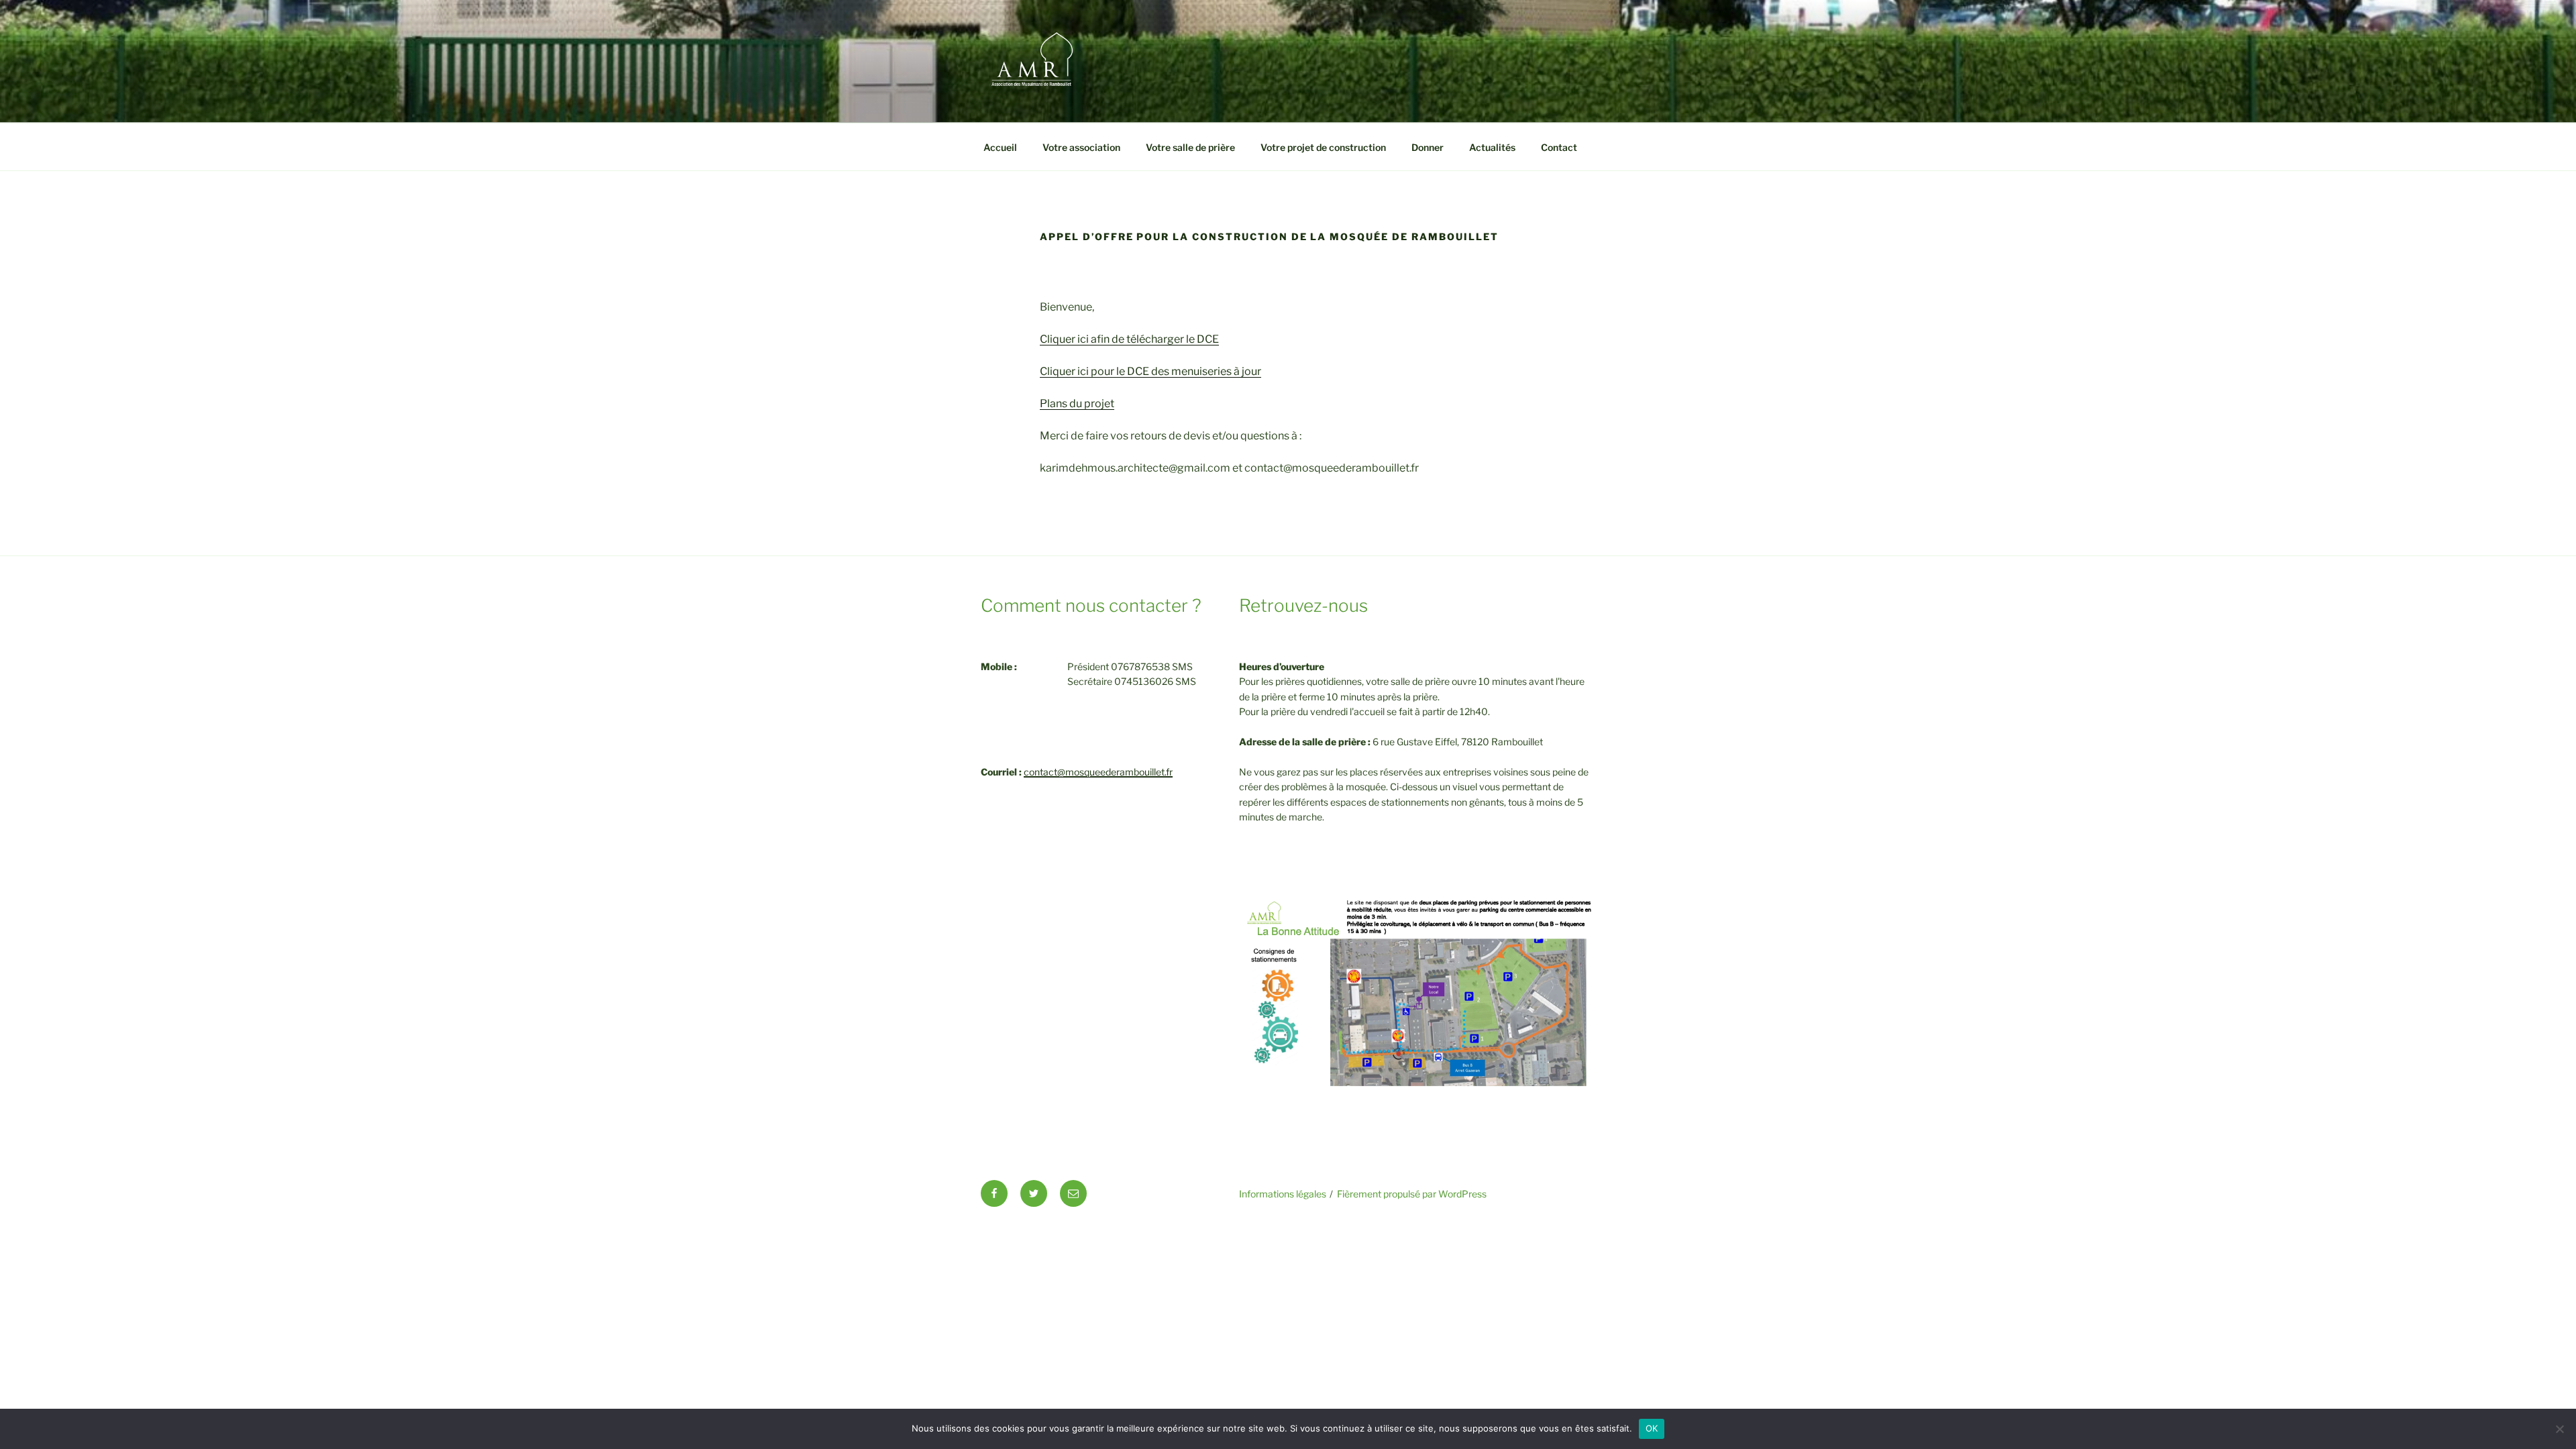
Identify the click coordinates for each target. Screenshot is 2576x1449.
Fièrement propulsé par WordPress (1412, 1194)
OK (1652, 1428)
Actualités (1492, 147)
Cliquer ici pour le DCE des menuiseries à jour (1150, 371)
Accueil (1000, 147)
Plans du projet (1077, 404)
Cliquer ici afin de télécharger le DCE (1129, 339)
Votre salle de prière (1190, 147)
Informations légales (1283, 1194)
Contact (1559, 147)
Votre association (1081, 147)
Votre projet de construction (1323, 147)
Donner (1428, 147)
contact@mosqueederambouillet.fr (1098, 772)
